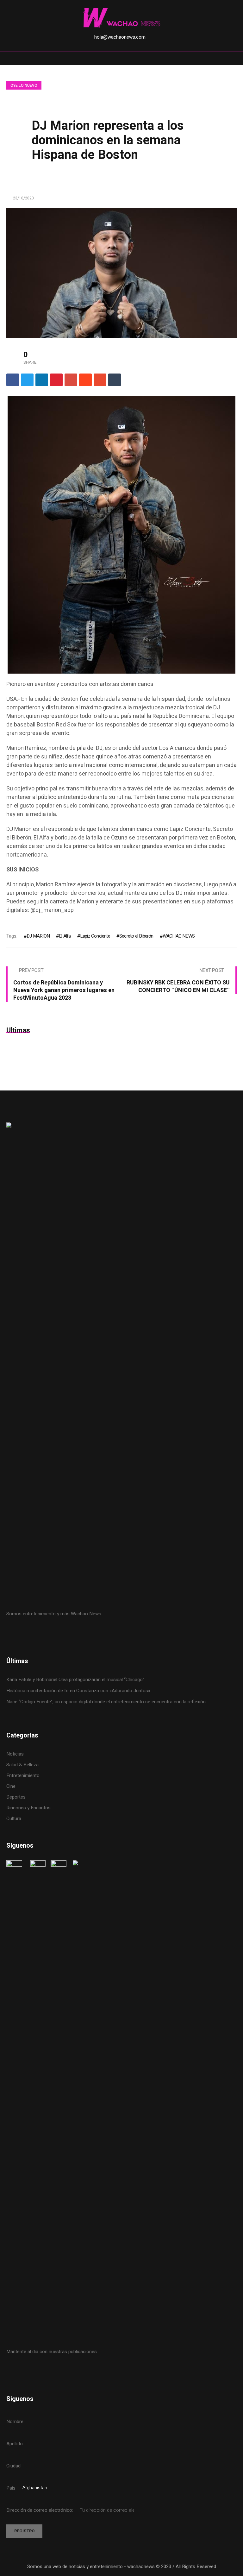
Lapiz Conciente (95, 936)
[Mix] (100, 380)
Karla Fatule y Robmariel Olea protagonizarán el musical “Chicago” (75, 1680)
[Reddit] (85, 380)
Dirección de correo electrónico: (40, 2510)
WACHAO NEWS (179, 936)
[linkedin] (42, 380)
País (11, 2488)
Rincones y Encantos (28, 1808)
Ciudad (13, 2466)
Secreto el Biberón (136, 936)
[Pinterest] (56, 380)
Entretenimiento (23, 1775)
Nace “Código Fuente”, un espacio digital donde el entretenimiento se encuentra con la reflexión (106, 1702)
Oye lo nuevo (24, 85)
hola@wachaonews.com (120, 37)
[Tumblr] (115, 380)
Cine (12, 1786)
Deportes (16, 1797)
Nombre (15, 2422)
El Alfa (65, 936)
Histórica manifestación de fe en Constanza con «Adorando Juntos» (78, 1691)
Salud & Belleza (22, 1765)
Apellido (15, 2444)
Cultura (14, 1819)
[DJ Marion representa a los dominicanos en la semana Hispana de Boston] (121, 273)
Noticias (15, 1754)
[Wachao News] (121, 18)
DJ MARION (38, 936)
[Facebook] (13, 380)
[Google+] (71, 380)
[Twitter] (27, 380)
